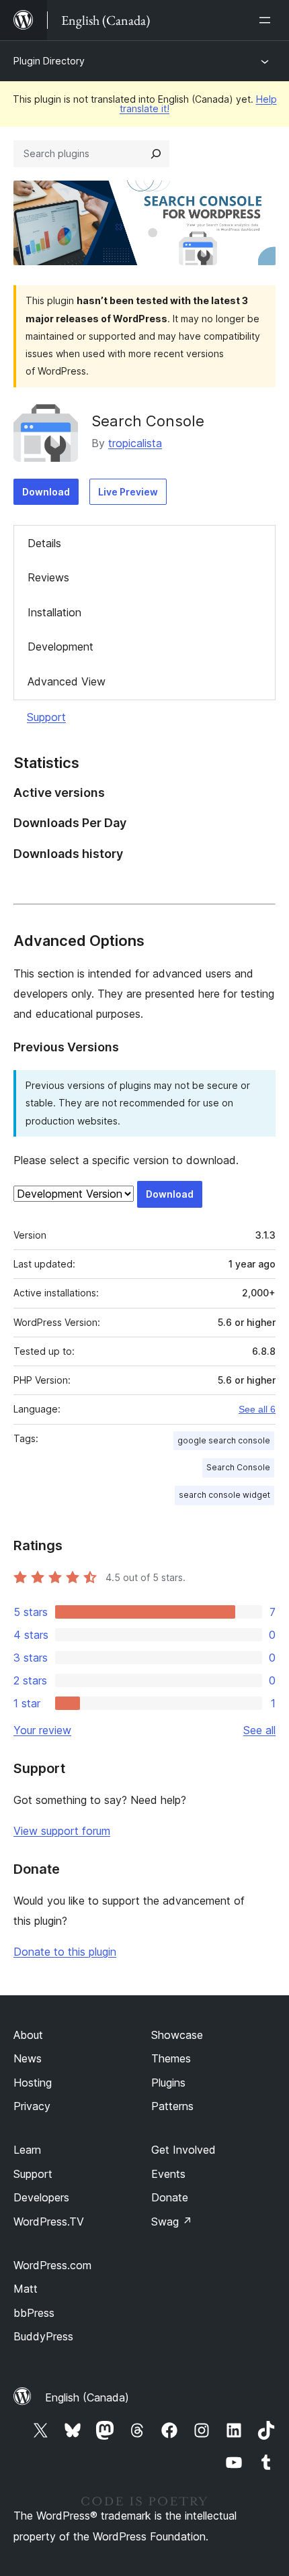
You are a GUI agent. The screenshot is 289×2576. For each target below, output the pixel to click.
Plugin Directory (49, 61)
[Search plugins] (156, 154)
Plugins (168, 2083)
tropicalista (135, 443)
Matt (26, 2289)
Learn (27, 2150)
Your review (42, 1730)
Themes (171, 2058)
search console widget (224, 1495)
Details (44, 543)
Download (46, 492)
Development (60, 647)
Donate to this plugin (65, 1952)
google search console (224, 1440)
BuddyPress (43, 2336)
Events (168, 2174)
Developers (41, 2197)
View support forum (62, 1831)
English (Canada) (87, 2397)
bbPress (34, 2313)
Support (46, 717)
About (28, 2035)
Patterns (172, 2106)
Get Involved (183, 2150)
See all (259, 1730)
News (28, 2058)
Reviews (48, 577)
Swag (172, 2222)
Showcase (177, 2035)
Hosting (33, 2083)
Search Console (148, 421)
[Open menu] (267, 20)
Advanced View (67, 681)
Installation (54, 612)
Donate (170, 2197)
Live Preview (128, 492)
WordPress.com (52, 2265)
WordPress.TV (49, 2222)
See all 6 (257, 1409)
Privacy (32, 2106)
